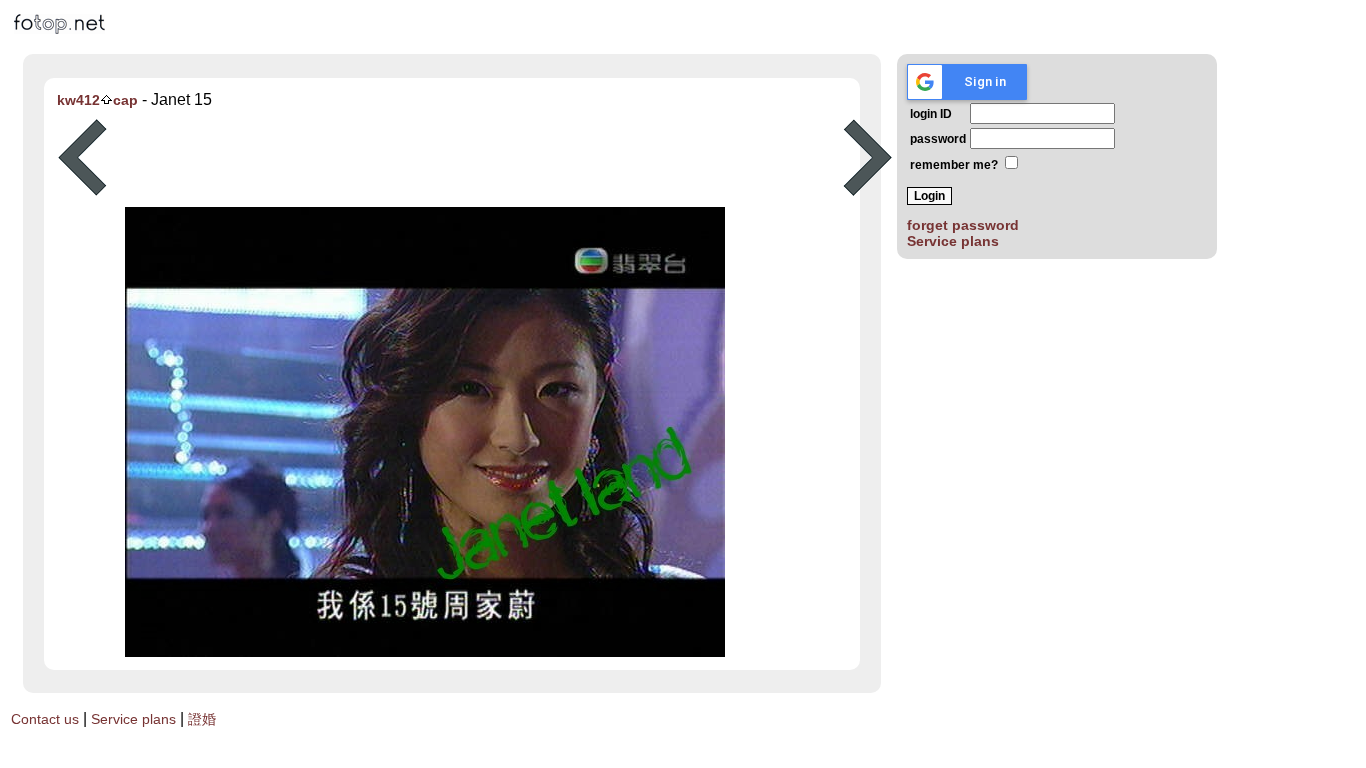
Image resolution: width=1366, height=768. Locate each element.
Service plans (953, 241)
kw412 (78, 100)
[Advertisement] (475, 158)
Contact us (45, 719)
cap (125, 100)
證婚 (202, 719)
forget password (963, 225)
